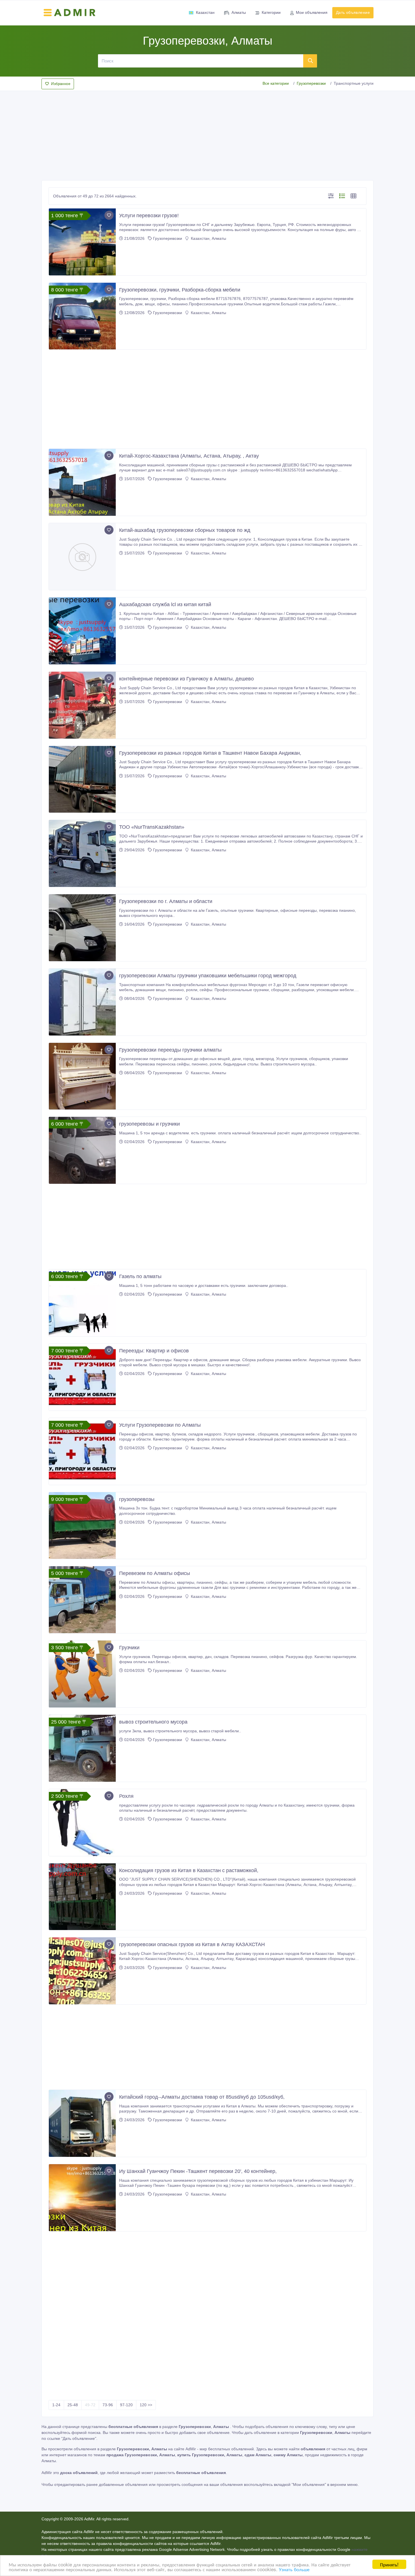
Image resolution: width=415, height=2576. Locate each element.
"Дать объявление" (79, 2438)
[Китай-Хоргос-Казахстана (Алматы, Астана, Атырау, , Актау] (82, 482)
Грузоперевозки (311, 83)
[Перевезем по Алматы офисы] (82, 1600)
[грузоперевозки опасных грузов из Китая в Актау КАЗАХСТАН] (82, 1971)
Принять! (389, 2564)
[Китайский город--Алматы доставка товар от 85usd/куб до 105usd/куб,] (82, 2123)
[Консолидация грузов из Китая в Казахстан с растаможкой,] (82, 1897)
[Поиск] (310, 61)
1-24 (56, 2405)
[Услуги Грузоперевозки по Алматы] (82, 1451)
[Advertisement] (207, 134)
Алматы (239, 12)
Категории (271, 12)
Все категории (276, 83)
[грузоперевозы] (82, 1526)
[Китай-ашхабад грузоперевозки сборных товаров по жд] (82, 557)
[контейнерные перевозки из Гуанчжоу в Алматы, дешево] (82, 705)
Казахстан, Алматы (208, 238)
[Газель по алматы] (82, 1303)
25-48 (73, 2405)
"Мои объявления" (309, 2484)
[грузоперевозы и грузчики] (82, 1150)
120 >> (146, 2405)
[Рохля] (82, 1823)
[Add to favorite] (109, 215)
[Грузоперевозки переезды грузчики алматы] (82, 1076)
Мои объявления (312, 12)
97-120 (126, 2405)
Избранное (61, 84)
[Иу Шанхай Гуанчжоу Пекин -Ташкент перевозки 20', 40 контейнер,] (82, 2198)
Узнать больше (294, 2569)
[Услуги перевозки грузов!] (82, 242)
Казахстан (205, 12)
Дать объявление (353, 12)
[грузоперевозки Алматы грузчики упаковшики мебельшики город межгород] (82, 1002)
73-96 (108, 2405)
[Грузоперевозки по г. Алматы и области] (82, 928)
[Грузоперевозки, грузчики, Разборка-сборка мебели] (82, 316)
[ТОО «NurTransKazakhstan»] (82, 853)
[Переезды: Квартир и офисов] (82, 1377)
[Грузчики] (82, 1674)
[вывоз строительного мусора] (82, 1748)
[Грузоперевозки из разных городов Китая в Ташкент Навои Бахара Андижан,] (82, 779)
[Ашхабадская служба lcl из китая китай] (82, 631)
